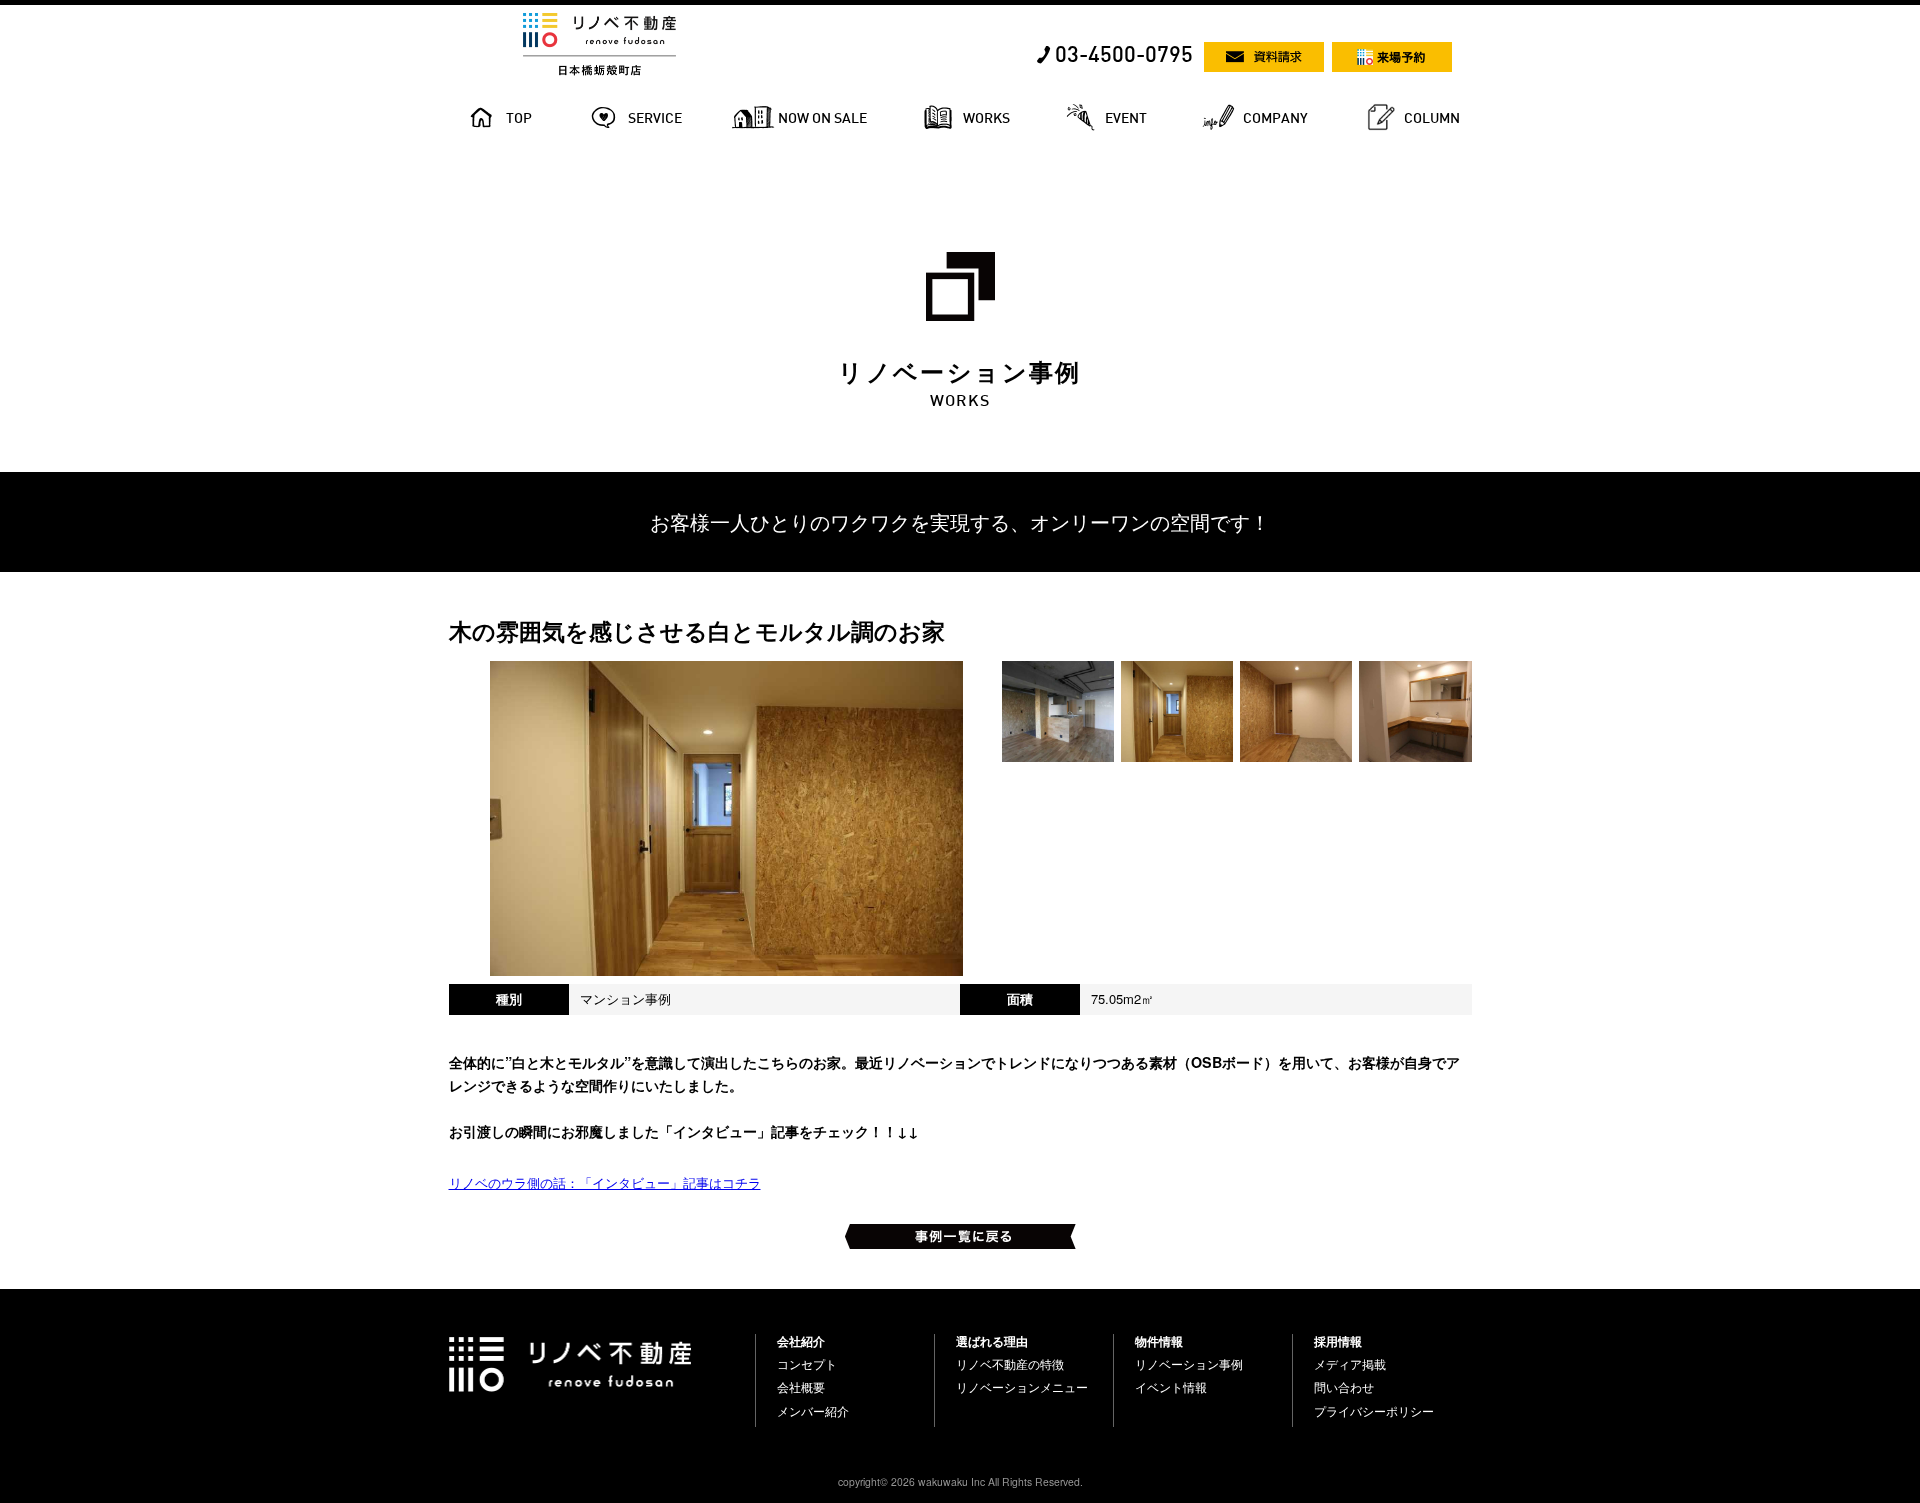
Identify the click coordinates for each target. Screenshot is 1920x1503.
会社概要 (801, 1387)
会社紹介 (801, 1341)
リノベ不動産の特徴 (1010, 1364)
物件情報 (1159, 1341)
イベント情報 (1171, 1387)
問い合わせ (1344, 1387)
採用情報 (1338, 1341)
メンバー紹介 (813, 1411)
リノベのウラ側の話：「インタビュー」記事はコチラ (605, 1182)
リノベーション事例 (1189, 1364)
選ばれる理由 (992, 1341)
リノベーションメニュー (1022, 1387)
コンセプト (807, 1364)
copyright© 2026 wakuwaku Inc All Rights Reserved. (960, 1481)
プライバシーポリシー (1374, 1411)
